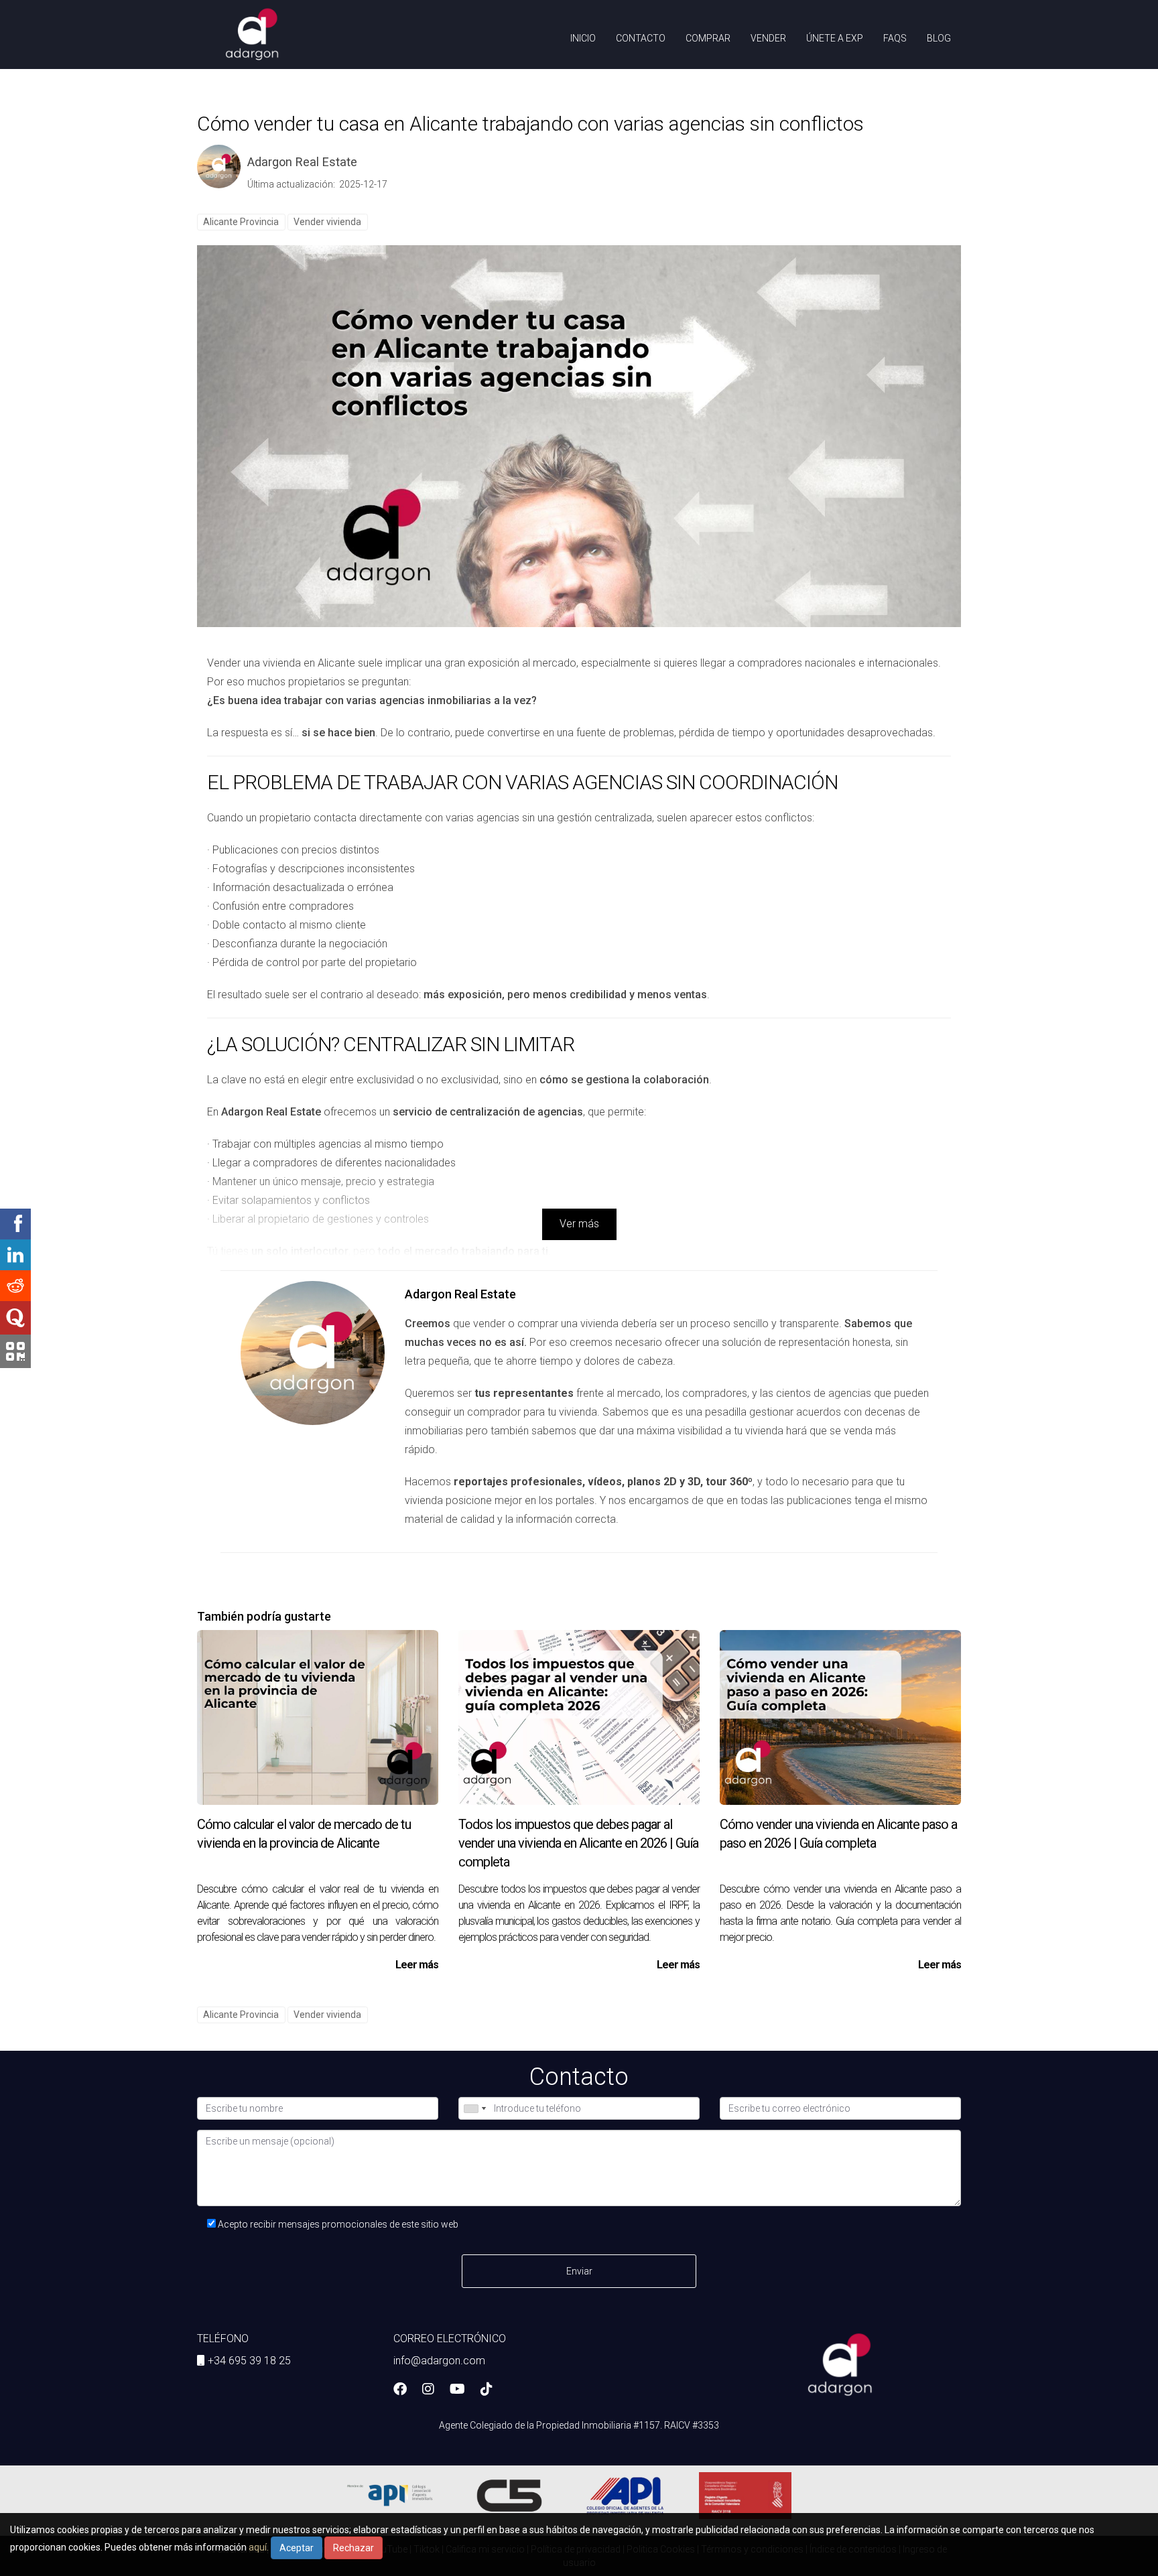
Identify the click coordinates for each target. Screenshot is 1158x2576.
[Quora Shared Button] (15, 1318)
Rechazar (353, 2548)
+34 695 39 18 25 (249, 2361)
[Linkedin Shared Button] (15, 1255)
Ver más (579, 1224)
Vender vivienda (327, 221)
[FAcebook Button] (400, 2390)
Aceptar (297, 2548)
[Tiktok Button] (487, 2390)
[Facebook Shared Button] (15, 1224)
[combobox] (474, 2108)
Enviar (579, 2271)
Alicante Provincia (241, 221)
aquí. (259, 2547)
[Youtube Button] (457, 2390)
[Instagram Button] (428, 2390)
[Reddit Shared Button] (15, 1286)
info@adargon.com (439, 2361)
